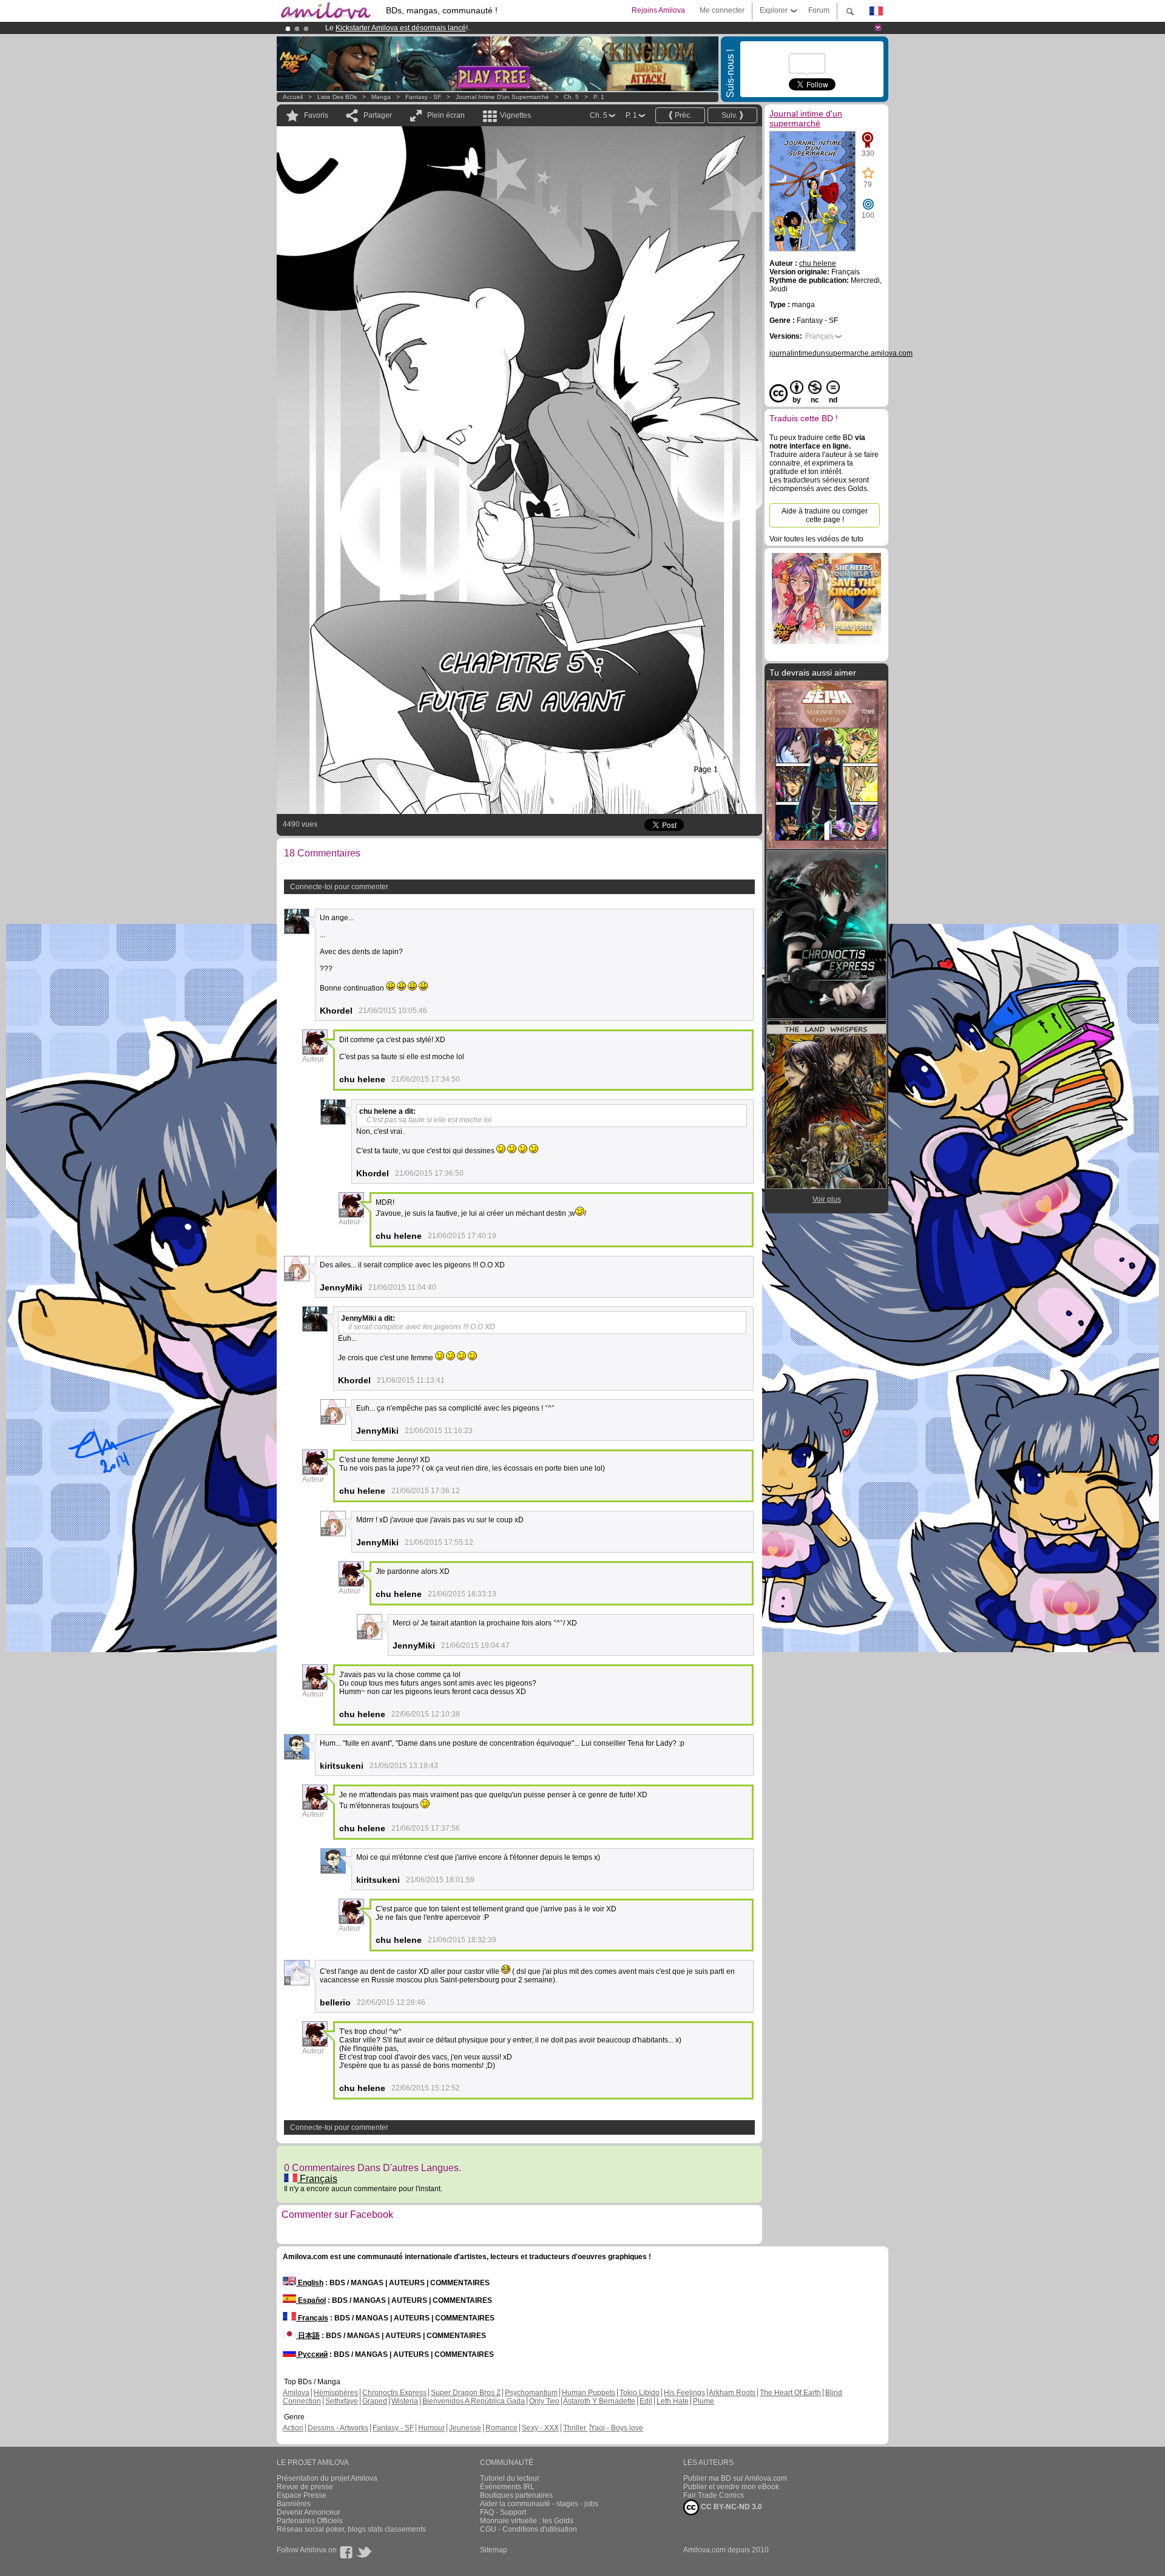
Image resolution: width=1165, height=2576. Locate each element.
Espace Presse (302, 2495)
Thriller (576, 2428)
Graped (375, 2401)
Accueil (293, 97)
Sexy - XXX (540, 2428)
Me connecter (722, 10)
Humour (431, 2428)
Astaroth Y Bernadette (599, 2401)
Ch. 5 (571, 97)
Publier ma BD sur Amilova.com (735, 2478)
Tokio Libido (640, 2393)
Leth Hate (673, 2401)
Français (317, 2179)
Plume (704, 2401)
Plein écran (446, 115)
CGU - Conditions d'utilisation (528, 2529)
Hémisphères (336, 2393)
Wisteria (405, 2401)
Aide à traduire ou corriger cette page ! (825, 515)
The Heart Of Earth (790, 2393)
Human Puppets (589, 2393)
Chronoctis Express (394, 2393)
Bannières (294, 2504)
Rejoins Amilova (658, 10)
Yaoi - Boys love (617, 2428)
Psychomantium (531, 2393)
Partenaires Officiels (310, 2521)
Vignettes (515, 115)
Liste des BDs (337, 97)
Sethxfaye (342, 2401)
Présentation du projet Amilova (327, 2478)
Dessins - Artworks (338, 2428)
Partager (378, 115)
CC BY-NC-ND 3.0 (731, 2507)
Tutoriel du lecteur (510, 2478)
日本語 (308, 2336)
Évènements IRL (507, 2487)
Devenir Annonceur (309, 2512)
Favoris (316, 115)
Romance (501, 2428)
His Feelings (684, 2393)
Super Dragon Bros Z (466, 2393)
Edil (646, 2401)
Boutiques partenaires (516, 2495)
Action (293, 2428)
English (310, 2283)
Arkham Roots (732, 2393)
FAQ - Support (503, 2512)
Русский (312, 2354)
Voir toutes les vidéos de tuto (816, 539)
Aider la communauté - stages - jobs (539, 2504)
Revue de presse (305, 2487)
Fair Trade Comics (714, 2495)
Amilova (296, 2393)
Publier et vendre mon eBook (731, 2487)
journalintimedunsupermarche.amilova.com (841, 353)
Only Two (544, 2401)
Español (311, 2300)
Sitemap (494, 2550)
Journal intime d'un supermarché (502, 97)
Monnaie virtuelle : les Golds (527, 2521)
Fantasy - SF (423, 97)
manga (381, 97)
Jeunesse (465, 2428)
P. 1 (599, 97)
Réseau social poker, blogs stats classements (351, 2529)
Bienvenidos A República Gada (474, 2401)
